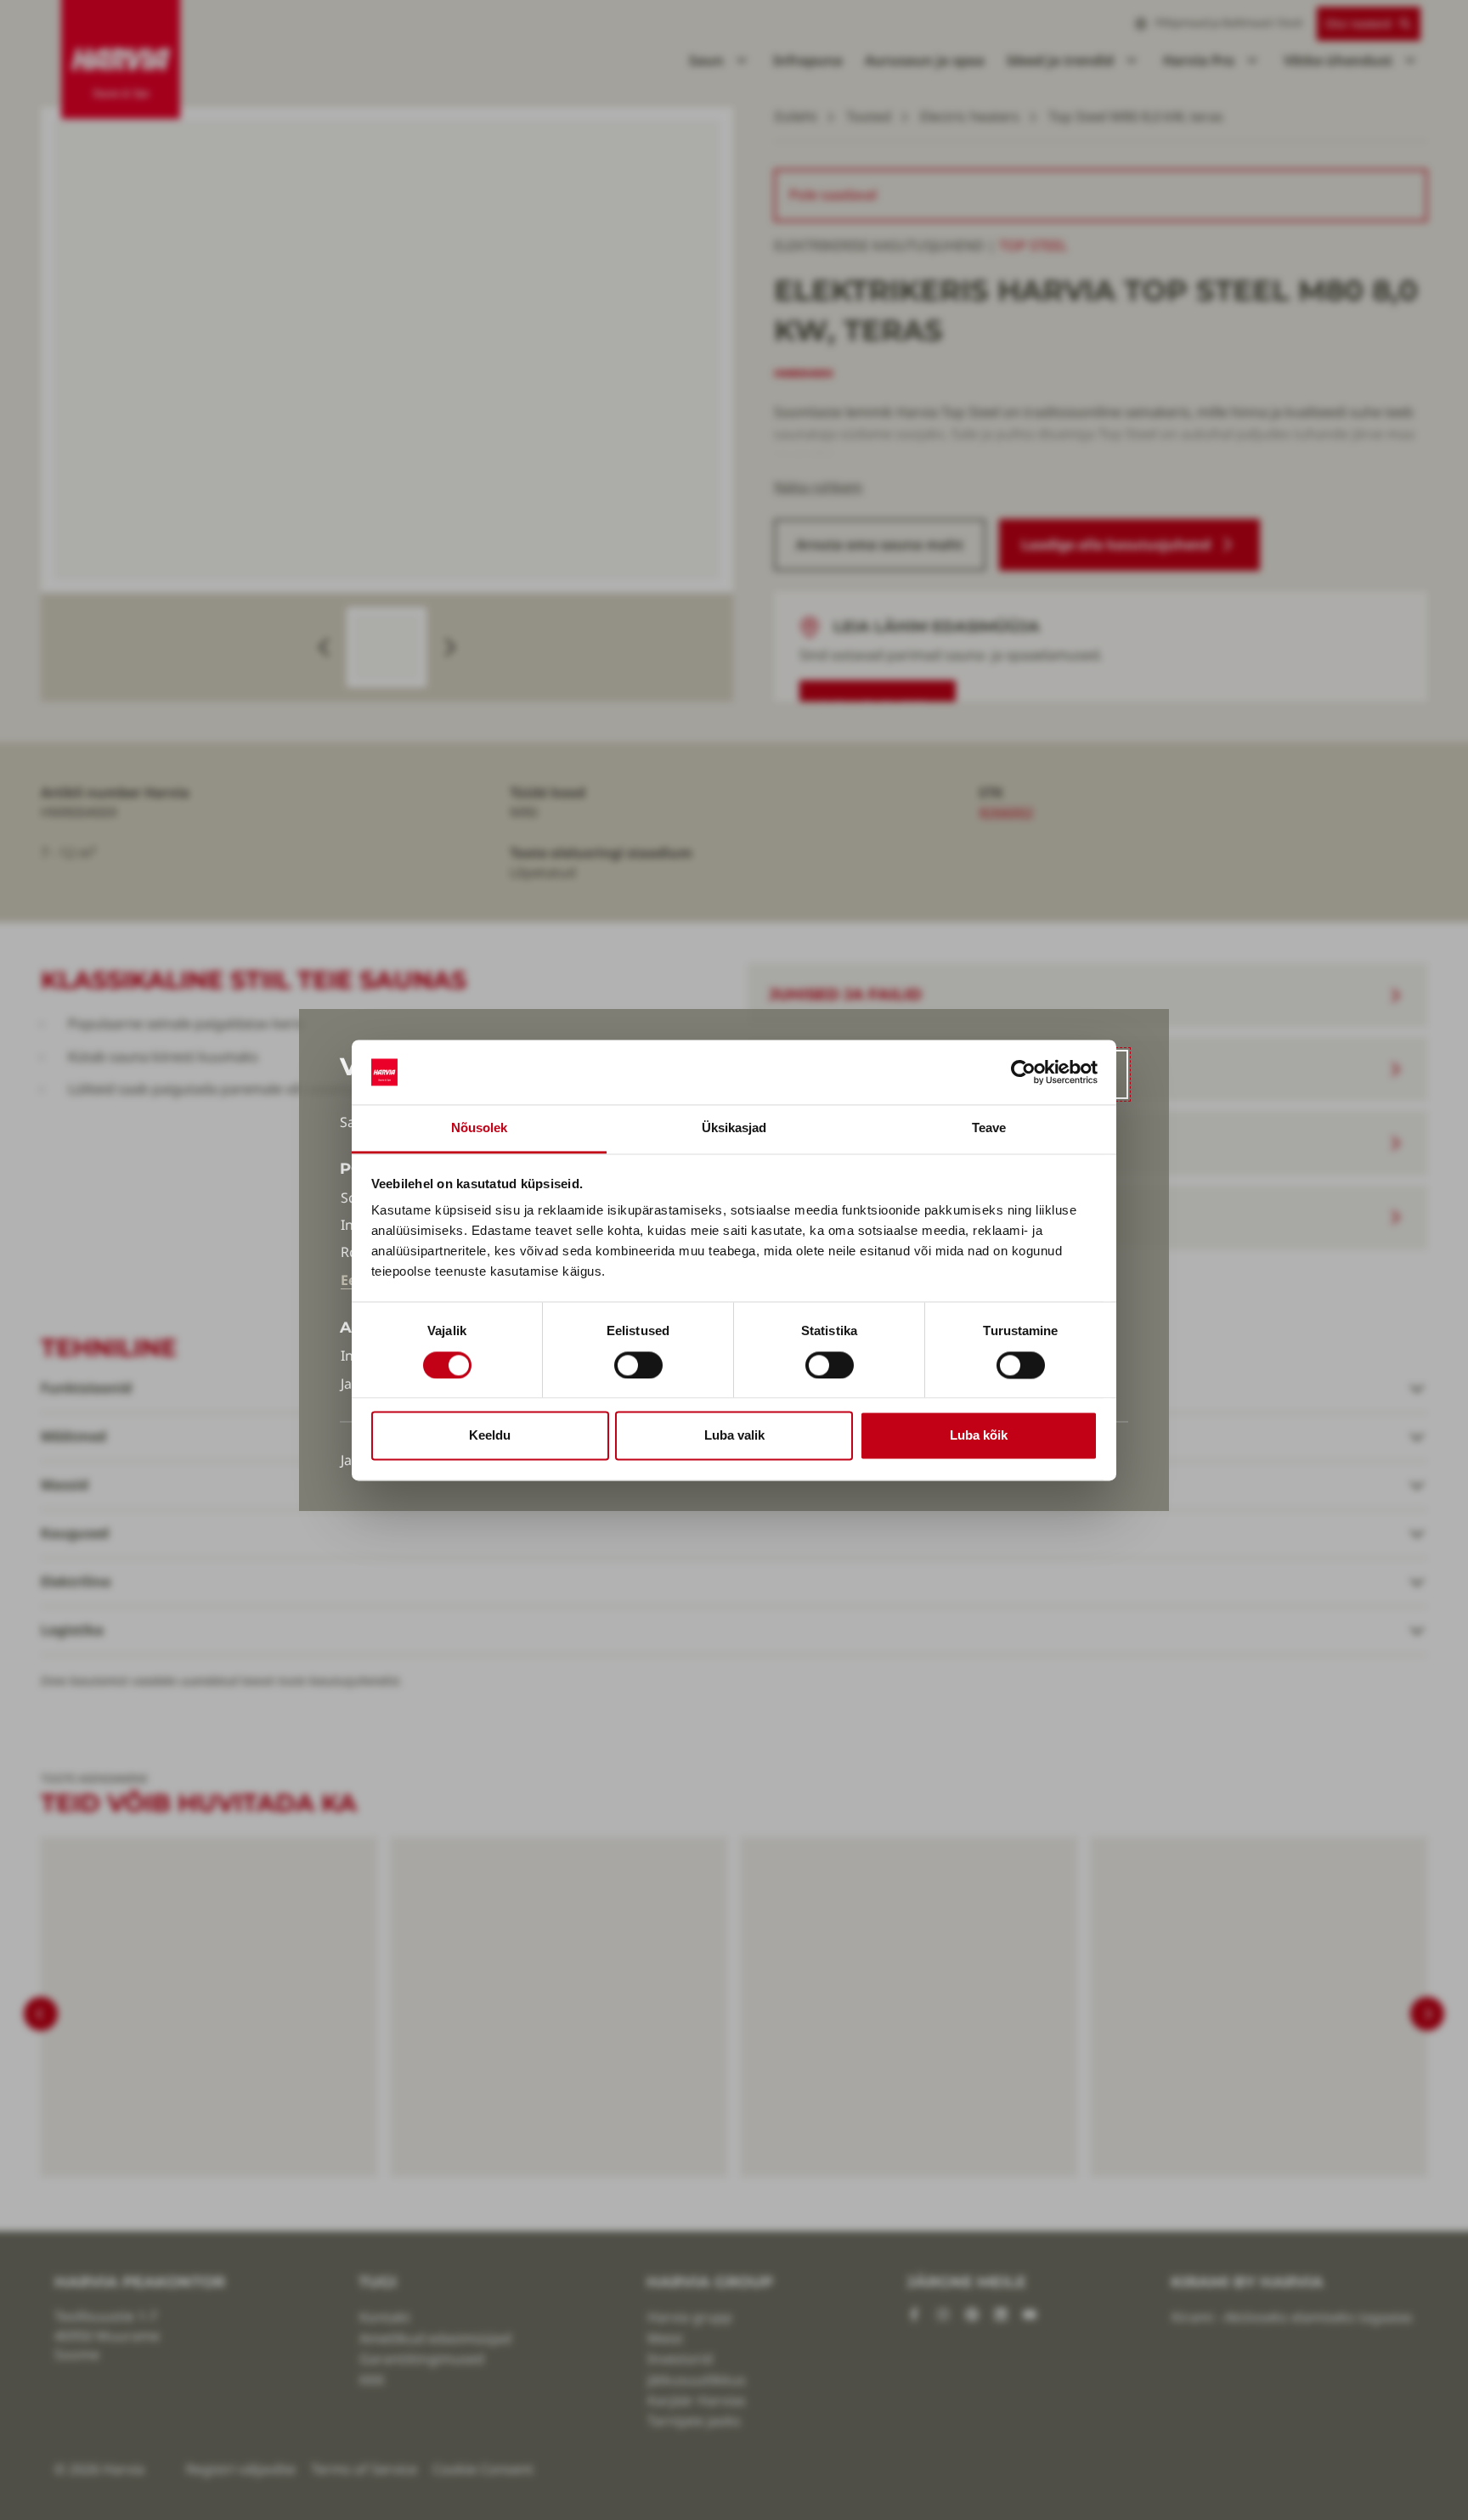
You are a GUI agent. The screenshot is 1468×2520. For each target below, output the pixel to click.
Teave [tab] (989, 1128)
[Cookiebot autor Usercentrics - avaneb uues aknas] (1023, 1072)
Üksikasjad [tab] (734, 1128)
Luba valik (734, 1436)
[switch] (638, 1365)
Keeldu (490, 1436)
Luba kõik (979, 1436)
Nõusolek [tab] (480, 1128)
